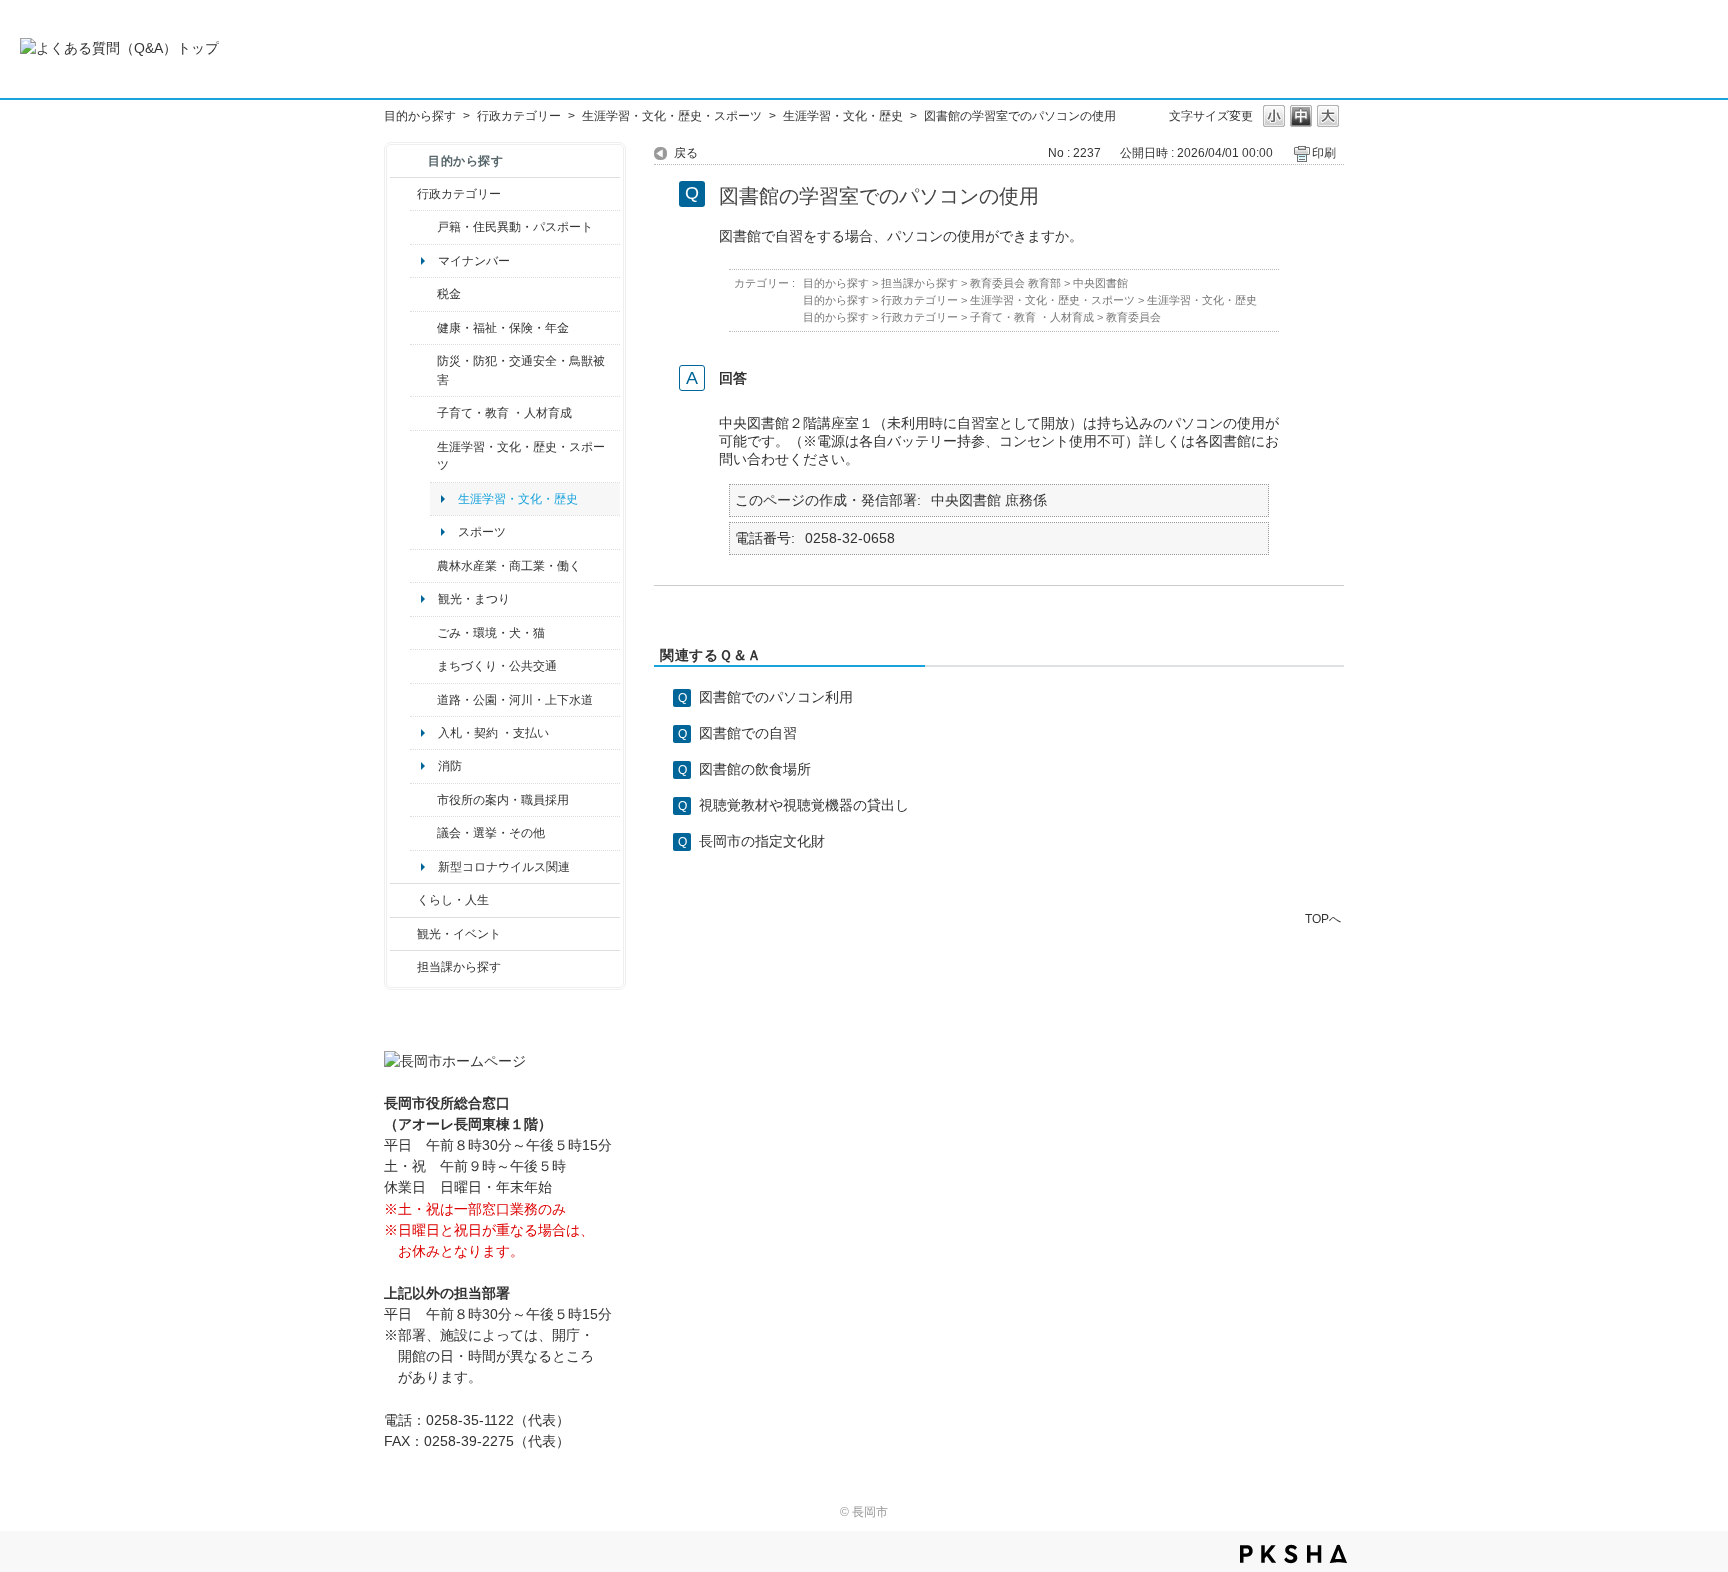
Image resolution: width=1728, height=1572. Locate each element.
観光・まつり (474, 599)
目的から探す (420, 116)
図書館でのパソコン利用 (776, 697)
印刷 (1324, 153)
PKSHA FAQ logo (1293, 1554)
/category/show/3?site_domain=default (403, 194)
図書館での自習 (748, 733)
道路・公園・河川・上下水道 (515, 700)
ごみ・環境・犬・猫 (491, 633)
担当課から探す (459, 967)
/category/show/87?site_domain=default (423, 700)
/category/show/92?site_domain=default (423, 294)
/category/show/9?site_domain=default (403, 967)
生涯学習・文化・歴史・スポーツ (672, 116)
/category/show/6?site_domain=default (423, 666)
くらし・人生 (453, 900)
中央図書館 (1100, 283)
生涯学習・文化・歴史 (843, 116)
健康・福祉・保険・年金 (503, 328)
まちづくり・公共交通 (497, 666)
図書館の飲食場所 (755, 769)
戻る (686, 153)
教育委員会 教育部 (1015, 283)
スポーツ (482, 532)
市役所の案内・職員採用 (503, 800)
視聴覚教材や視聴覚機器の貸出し (804, 805)
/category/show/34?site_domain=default (423, 566)
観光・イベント (459, 934)
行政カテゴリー (519, 116)
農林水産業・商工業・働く (509, 566)
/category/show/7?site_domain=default (423, 227)
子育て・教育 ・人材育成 (504, 413)
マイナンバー (474, 261)
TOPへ (1323, 918)
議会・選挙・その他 (491, 833)
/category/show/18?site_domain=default (403, 934)
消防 (450, 766)
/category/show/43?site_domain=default (423, 456)
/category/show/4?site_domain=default (423, 328)
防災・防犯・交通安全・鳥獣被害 (521, 370)
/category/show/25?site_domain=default (423, 370)
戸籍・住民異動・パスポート (515, 227)
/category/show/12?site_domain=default (403, 900)
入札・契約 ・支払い (493, 733)
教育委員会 (1133, 317)
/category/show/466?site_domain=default (423, 833)
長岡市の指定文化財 (762, 841)
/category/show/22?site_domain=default (423, 633)
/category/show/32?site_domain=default (423, 800)
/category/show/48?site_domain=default (423, 413)
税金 (449, 294)
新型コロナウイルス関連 (504, 867)
